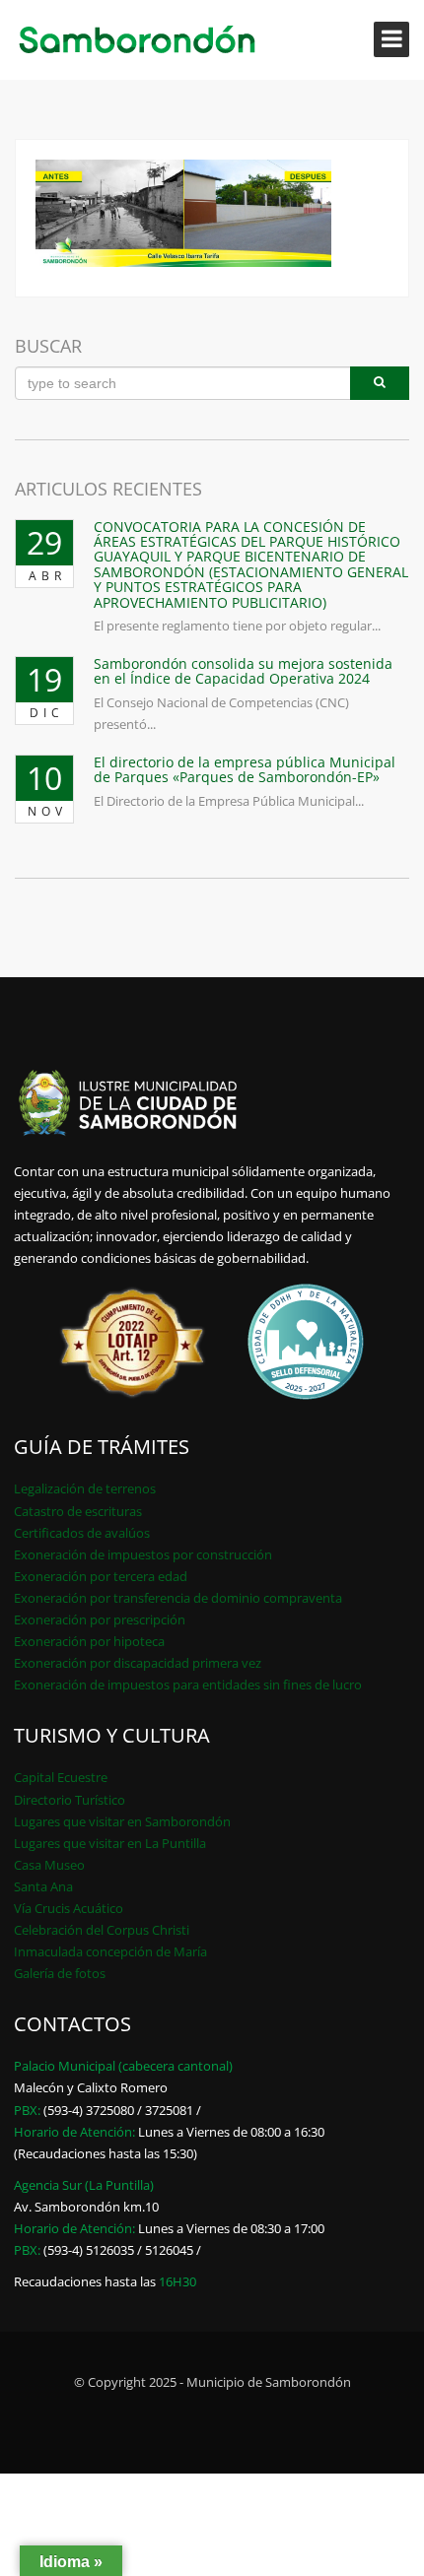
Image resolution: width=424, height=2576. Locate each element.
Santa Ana (43, 1886)
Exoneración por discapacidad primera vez (138, 1663)
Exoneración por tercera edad (101, 1576)
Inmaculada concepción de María (110, 1951)
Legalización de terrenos (85, 1488)
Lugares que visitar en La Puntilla (110, 1843)
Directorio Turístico (70, 1800)
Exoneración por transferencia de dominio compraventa (178, 1598)
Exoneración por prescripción (100, 1619)
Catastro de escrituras (78, 1511)
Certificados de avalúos (82, 1533)
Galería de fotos (60, 1973)
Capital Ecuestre (61, 1777)
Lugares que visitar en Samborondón (122, 1821)
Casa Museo (49, 1865)
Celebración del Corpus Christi (102, 1930)
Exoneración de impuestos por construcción (143, 1554)
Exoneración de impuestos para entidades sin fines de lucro (188, 1684)
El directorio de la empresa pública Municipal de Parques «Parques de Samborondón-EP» (245, 769)
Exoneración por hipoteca (89, 1641)
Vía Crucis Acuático (69, 1908)
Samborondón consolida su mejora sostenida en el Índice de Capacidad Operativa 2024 (243, 671)
